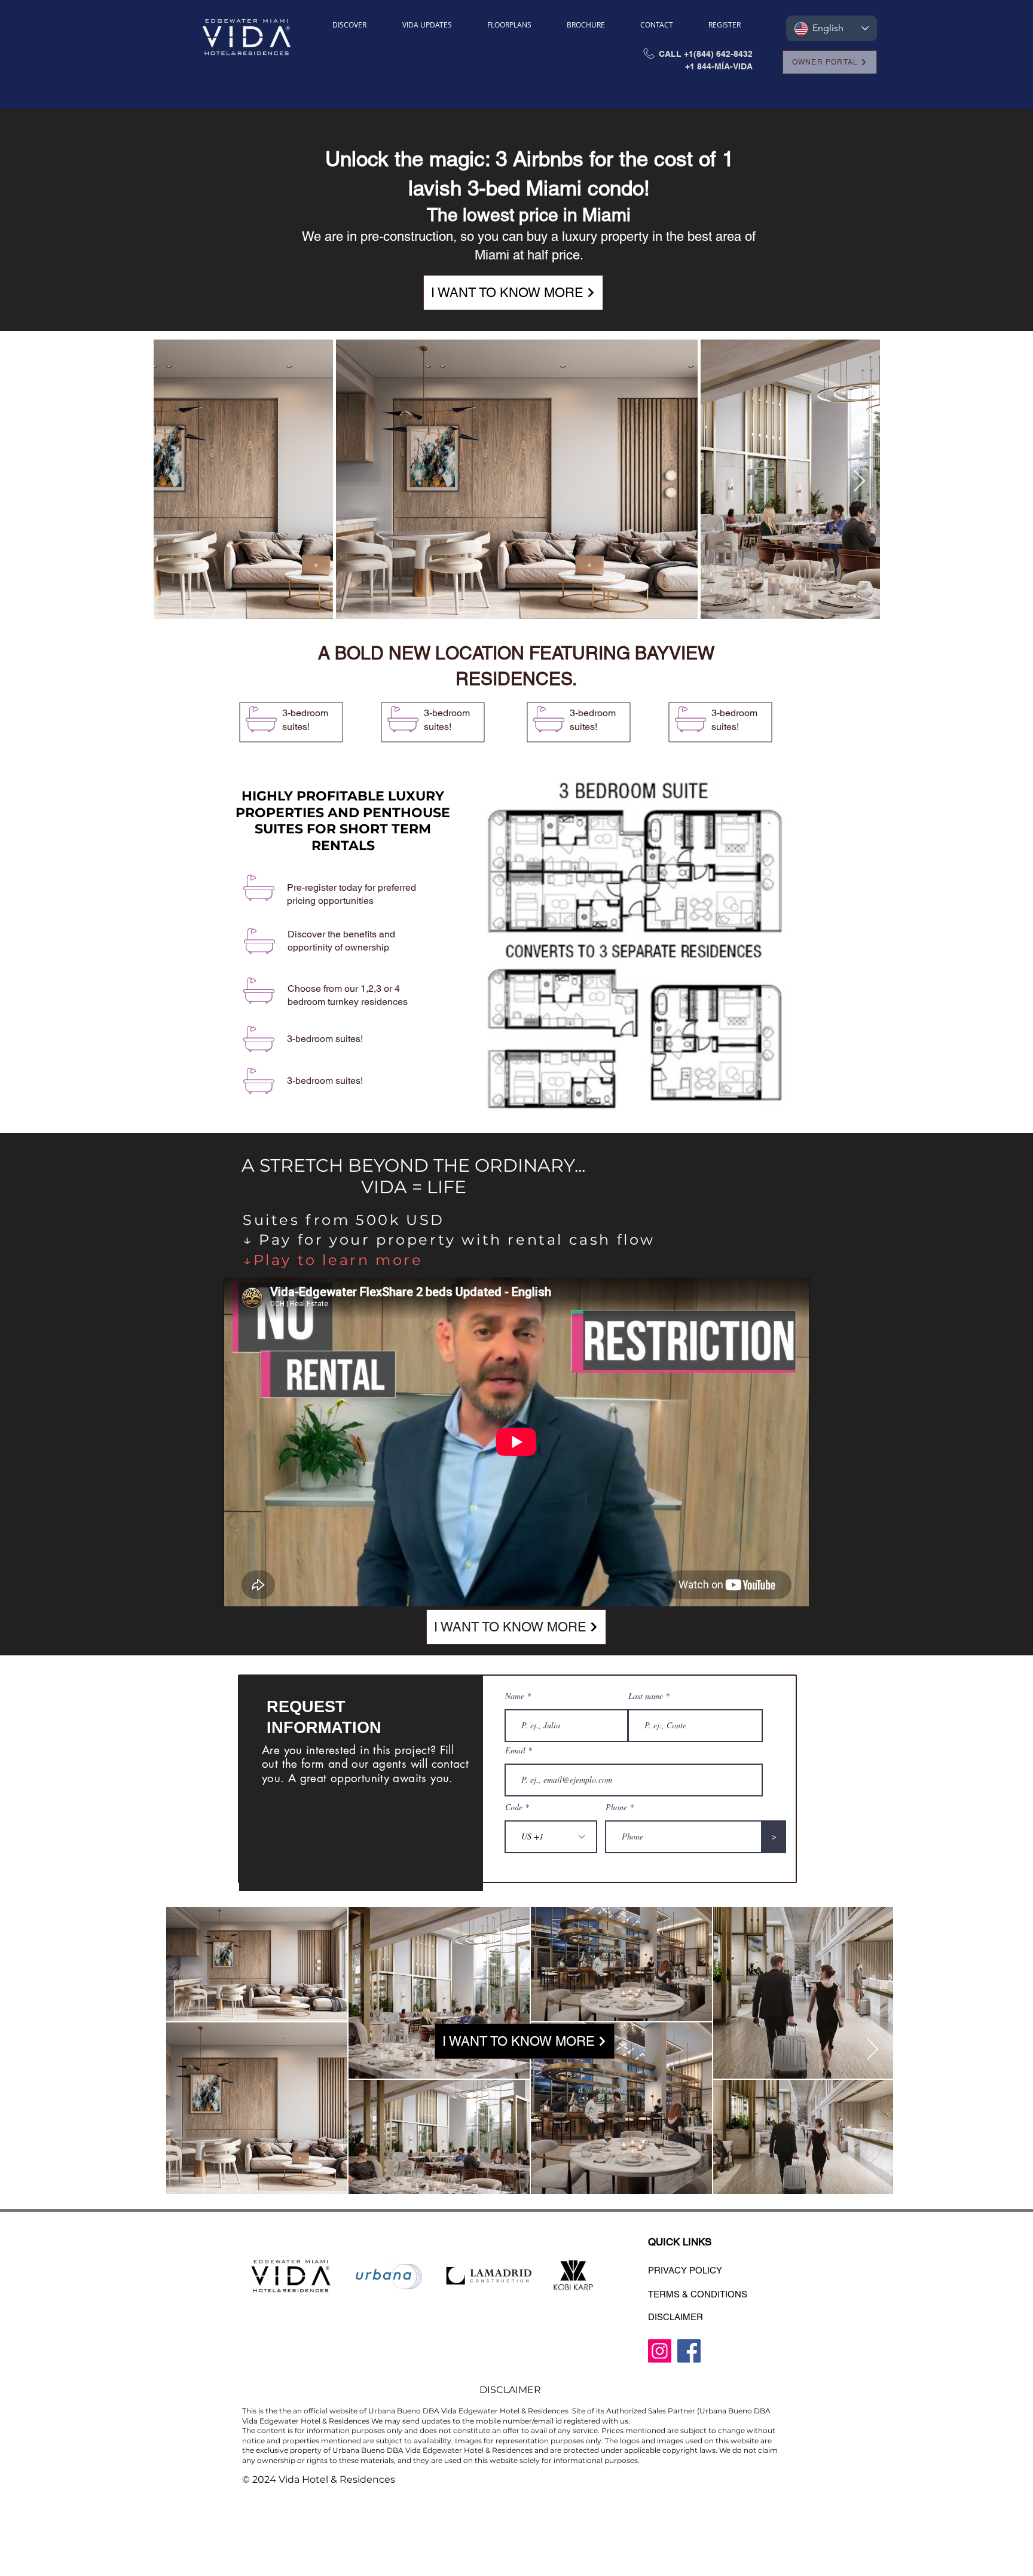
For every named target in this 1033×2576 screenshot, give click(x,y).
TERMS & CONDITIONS (698, 2294)
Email (515, 1750)
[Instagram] (660, 2351)
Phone (616, 1807)
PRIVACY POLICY (685, 2270)
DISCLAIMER (676, 2317)
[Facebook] (689, 2351)
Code (514, 1807)
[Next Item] (859, 482)
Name (515, 1696)
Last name (646, 1696)
